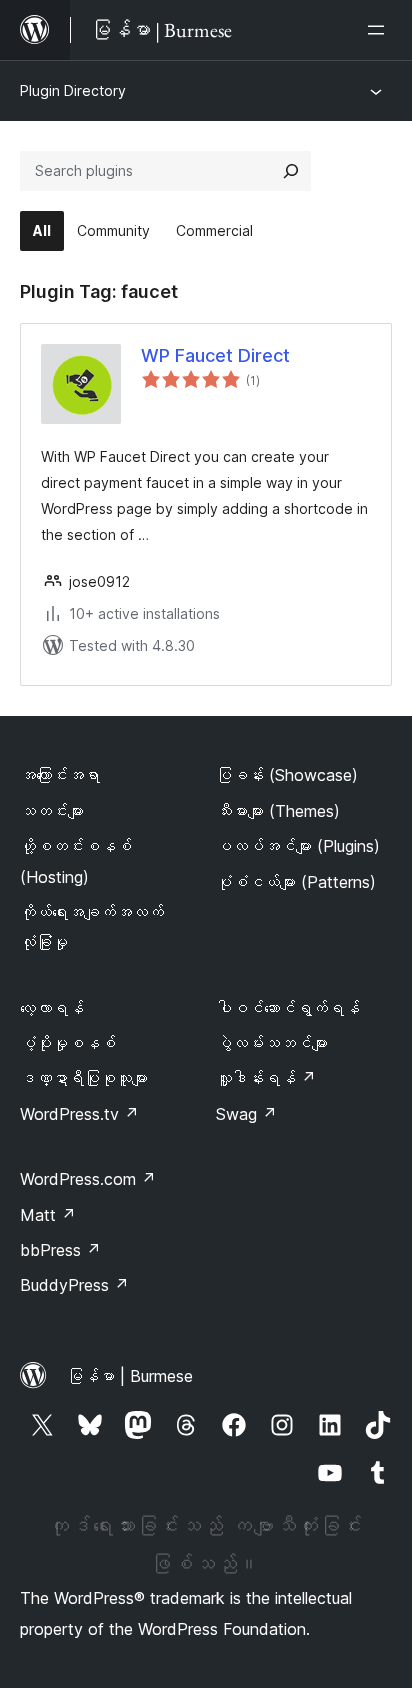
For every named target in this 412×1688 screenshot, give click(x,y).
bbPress (60, 1250)
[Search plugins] (291, 171)
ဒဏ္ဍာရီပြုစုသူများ (84, 1078)
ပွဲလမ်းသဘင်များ (272, 1043)
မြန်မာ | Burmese (130, 1376)
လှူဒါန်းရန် (266, 1078)
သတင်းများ (52, 811)
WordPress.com (88, 1179)
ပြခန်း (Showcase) (287, 775)
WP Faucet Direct (215, 355)
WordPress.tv (79, 1114)
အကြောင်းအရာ (60, 775)
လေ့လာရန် (52, 1008)
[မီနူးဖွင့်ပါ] (380, 30)
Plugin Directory (73, 90)
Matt (48, 1215)
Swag (246, 1114)
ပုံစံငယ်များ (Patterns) (296, 882)
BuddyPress (74, 1285)
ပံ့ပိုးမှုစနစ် (68, 1043)
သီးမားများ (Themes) (278, 811)
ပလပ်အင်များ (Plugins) (298, 846)
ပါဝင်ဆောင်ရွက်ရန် (288, 1008)
